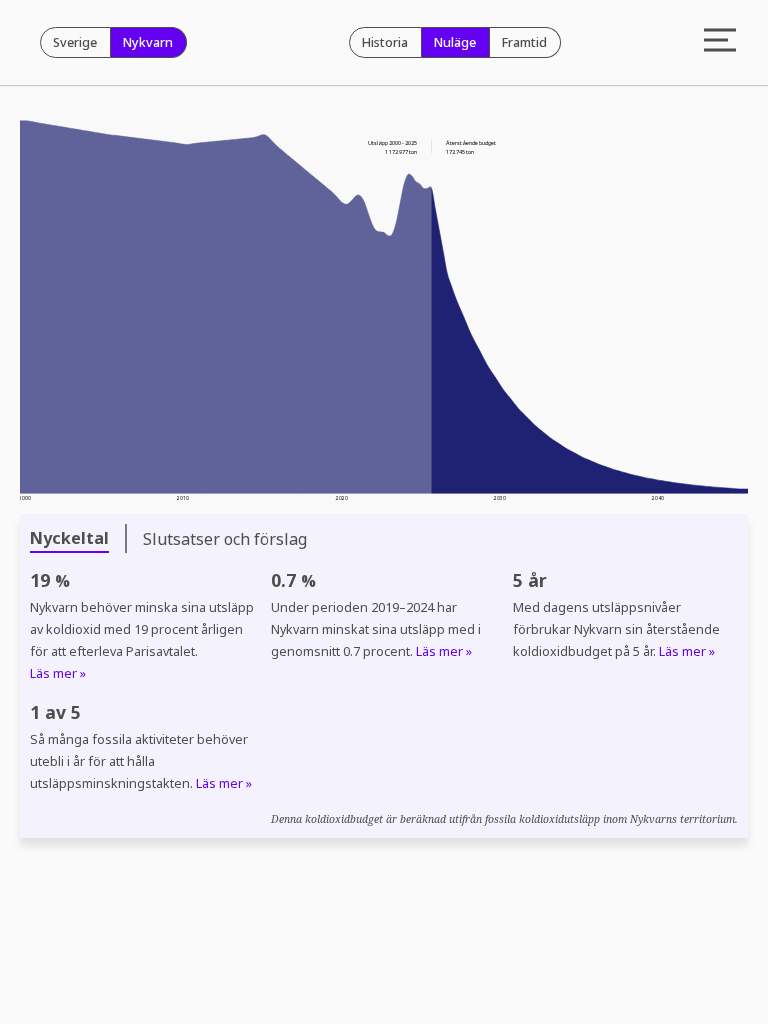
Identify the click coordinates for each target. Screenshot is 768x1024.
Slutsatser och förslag (225, 539)
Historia (385, 42)
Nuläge (455, 42)
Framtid (524, 42)
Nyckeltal (69, 538)
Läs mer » (58, 673)
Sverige (75, 42)
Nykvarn (148, 42)
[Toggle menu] (720, 42)
